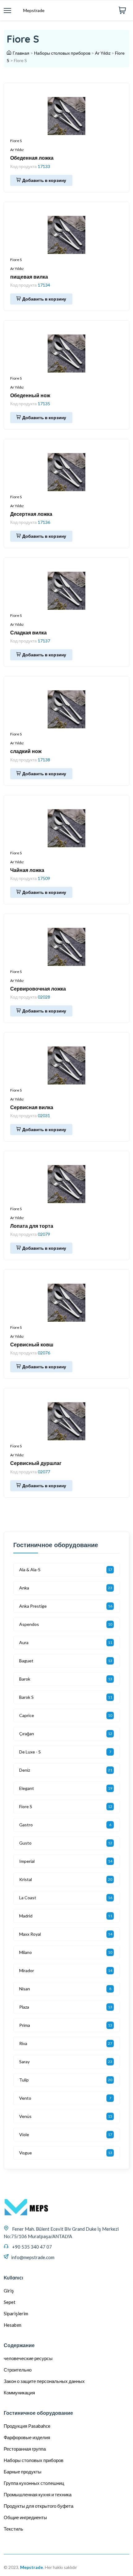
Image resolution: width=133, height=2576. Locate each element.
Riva (23, 2043)
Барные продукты (23, 2472)
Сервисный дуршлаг (36, 1463)
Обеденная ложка (32, 158)
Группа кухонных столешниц (34, 2483)
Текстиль (13, 2529)
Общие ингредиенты (25, 2517)
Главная (21, 53)
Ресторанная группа (25, 2449)
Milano (26, 1952)
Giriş (9, 2291)
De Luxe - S (30, 1752)
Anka (24, 1588)
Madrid (26, 1916)
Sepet (10, 2302)
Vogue (26, 2153)
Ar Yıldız (103, 53)
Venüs (25, 2116)
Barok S (26, 1697)
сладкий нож (26, 751)
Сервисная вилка (32, 1107)
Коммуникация (19, 2393)
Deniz (25, 1770)
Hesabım (13, 2325)
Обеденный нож (30, 395)
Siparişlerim (16, 2313)
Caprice (27, 1715)
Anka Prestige (33, 1606)
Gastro (26, 1825)
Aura (24, 1642)
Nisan (25, 1989)
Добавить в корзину (44, 180)
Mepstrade (34, 10)
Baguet (26, 1661)
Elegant (27, 1788)
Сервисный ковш (32, 1345)
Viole (24, 2134)
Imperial (27, 1861)
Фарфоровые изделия (27, 2437)
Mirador (27, 1970)
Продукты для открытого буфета (39, 2506)
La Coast (28, 1898)
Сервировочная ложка (38, 989)
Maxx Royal (30, 1934)
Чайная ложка (27, 870)
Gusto (25, 1843)
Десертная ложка (31, 514)
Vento (25, 2098)
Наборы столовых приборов (62, 53)
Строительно (18, 2370)
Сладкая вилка (28, 633)
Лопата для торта (32, 1226)
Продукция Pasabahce (27, 2426)
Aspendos (29, 1624)
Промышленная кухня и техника (38, 2494)
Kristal (26, 1879)
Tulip (24, 2080)
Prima (25, 2025)
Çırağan (27, 1734)
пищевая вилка (29, 277)
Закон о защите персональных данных (44, 2381)
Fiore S (16, 141)
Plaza (24, 2007)
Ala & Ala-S (30, 1570)
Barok (25, 1679)
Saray (24, 2062)
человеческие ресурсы (28, 2358)
